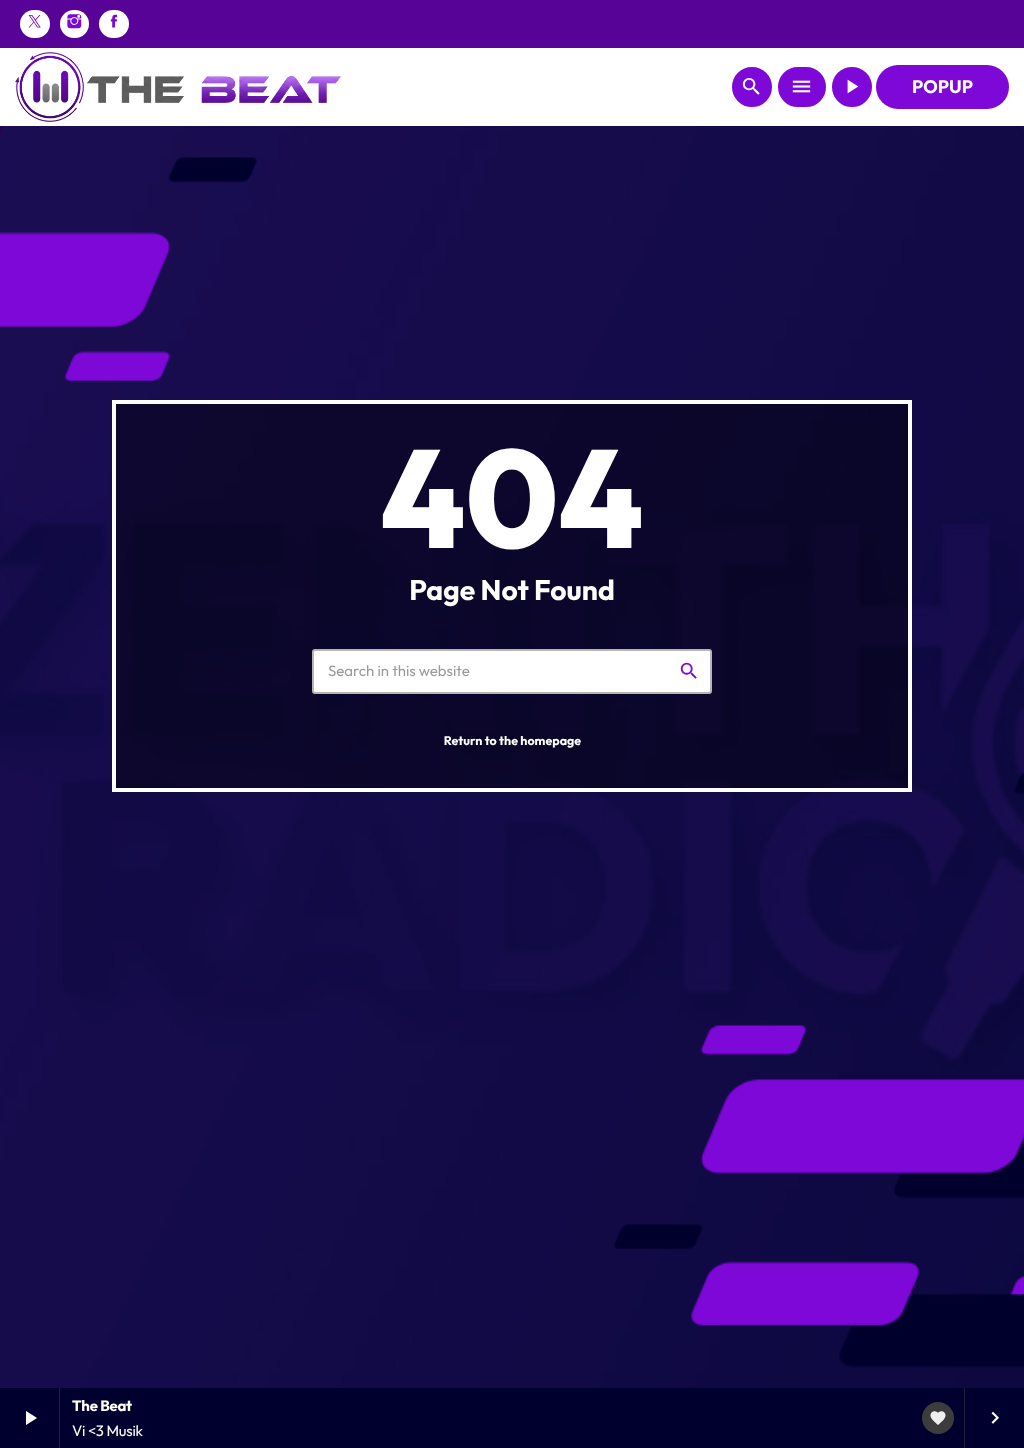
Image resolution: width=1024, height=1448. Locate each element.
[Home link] (178, 87)
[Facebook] (114, 24)
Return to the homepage (512, 741)
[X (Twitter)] (35, 24)
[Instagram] (75, 24)
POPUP (942, 86)
